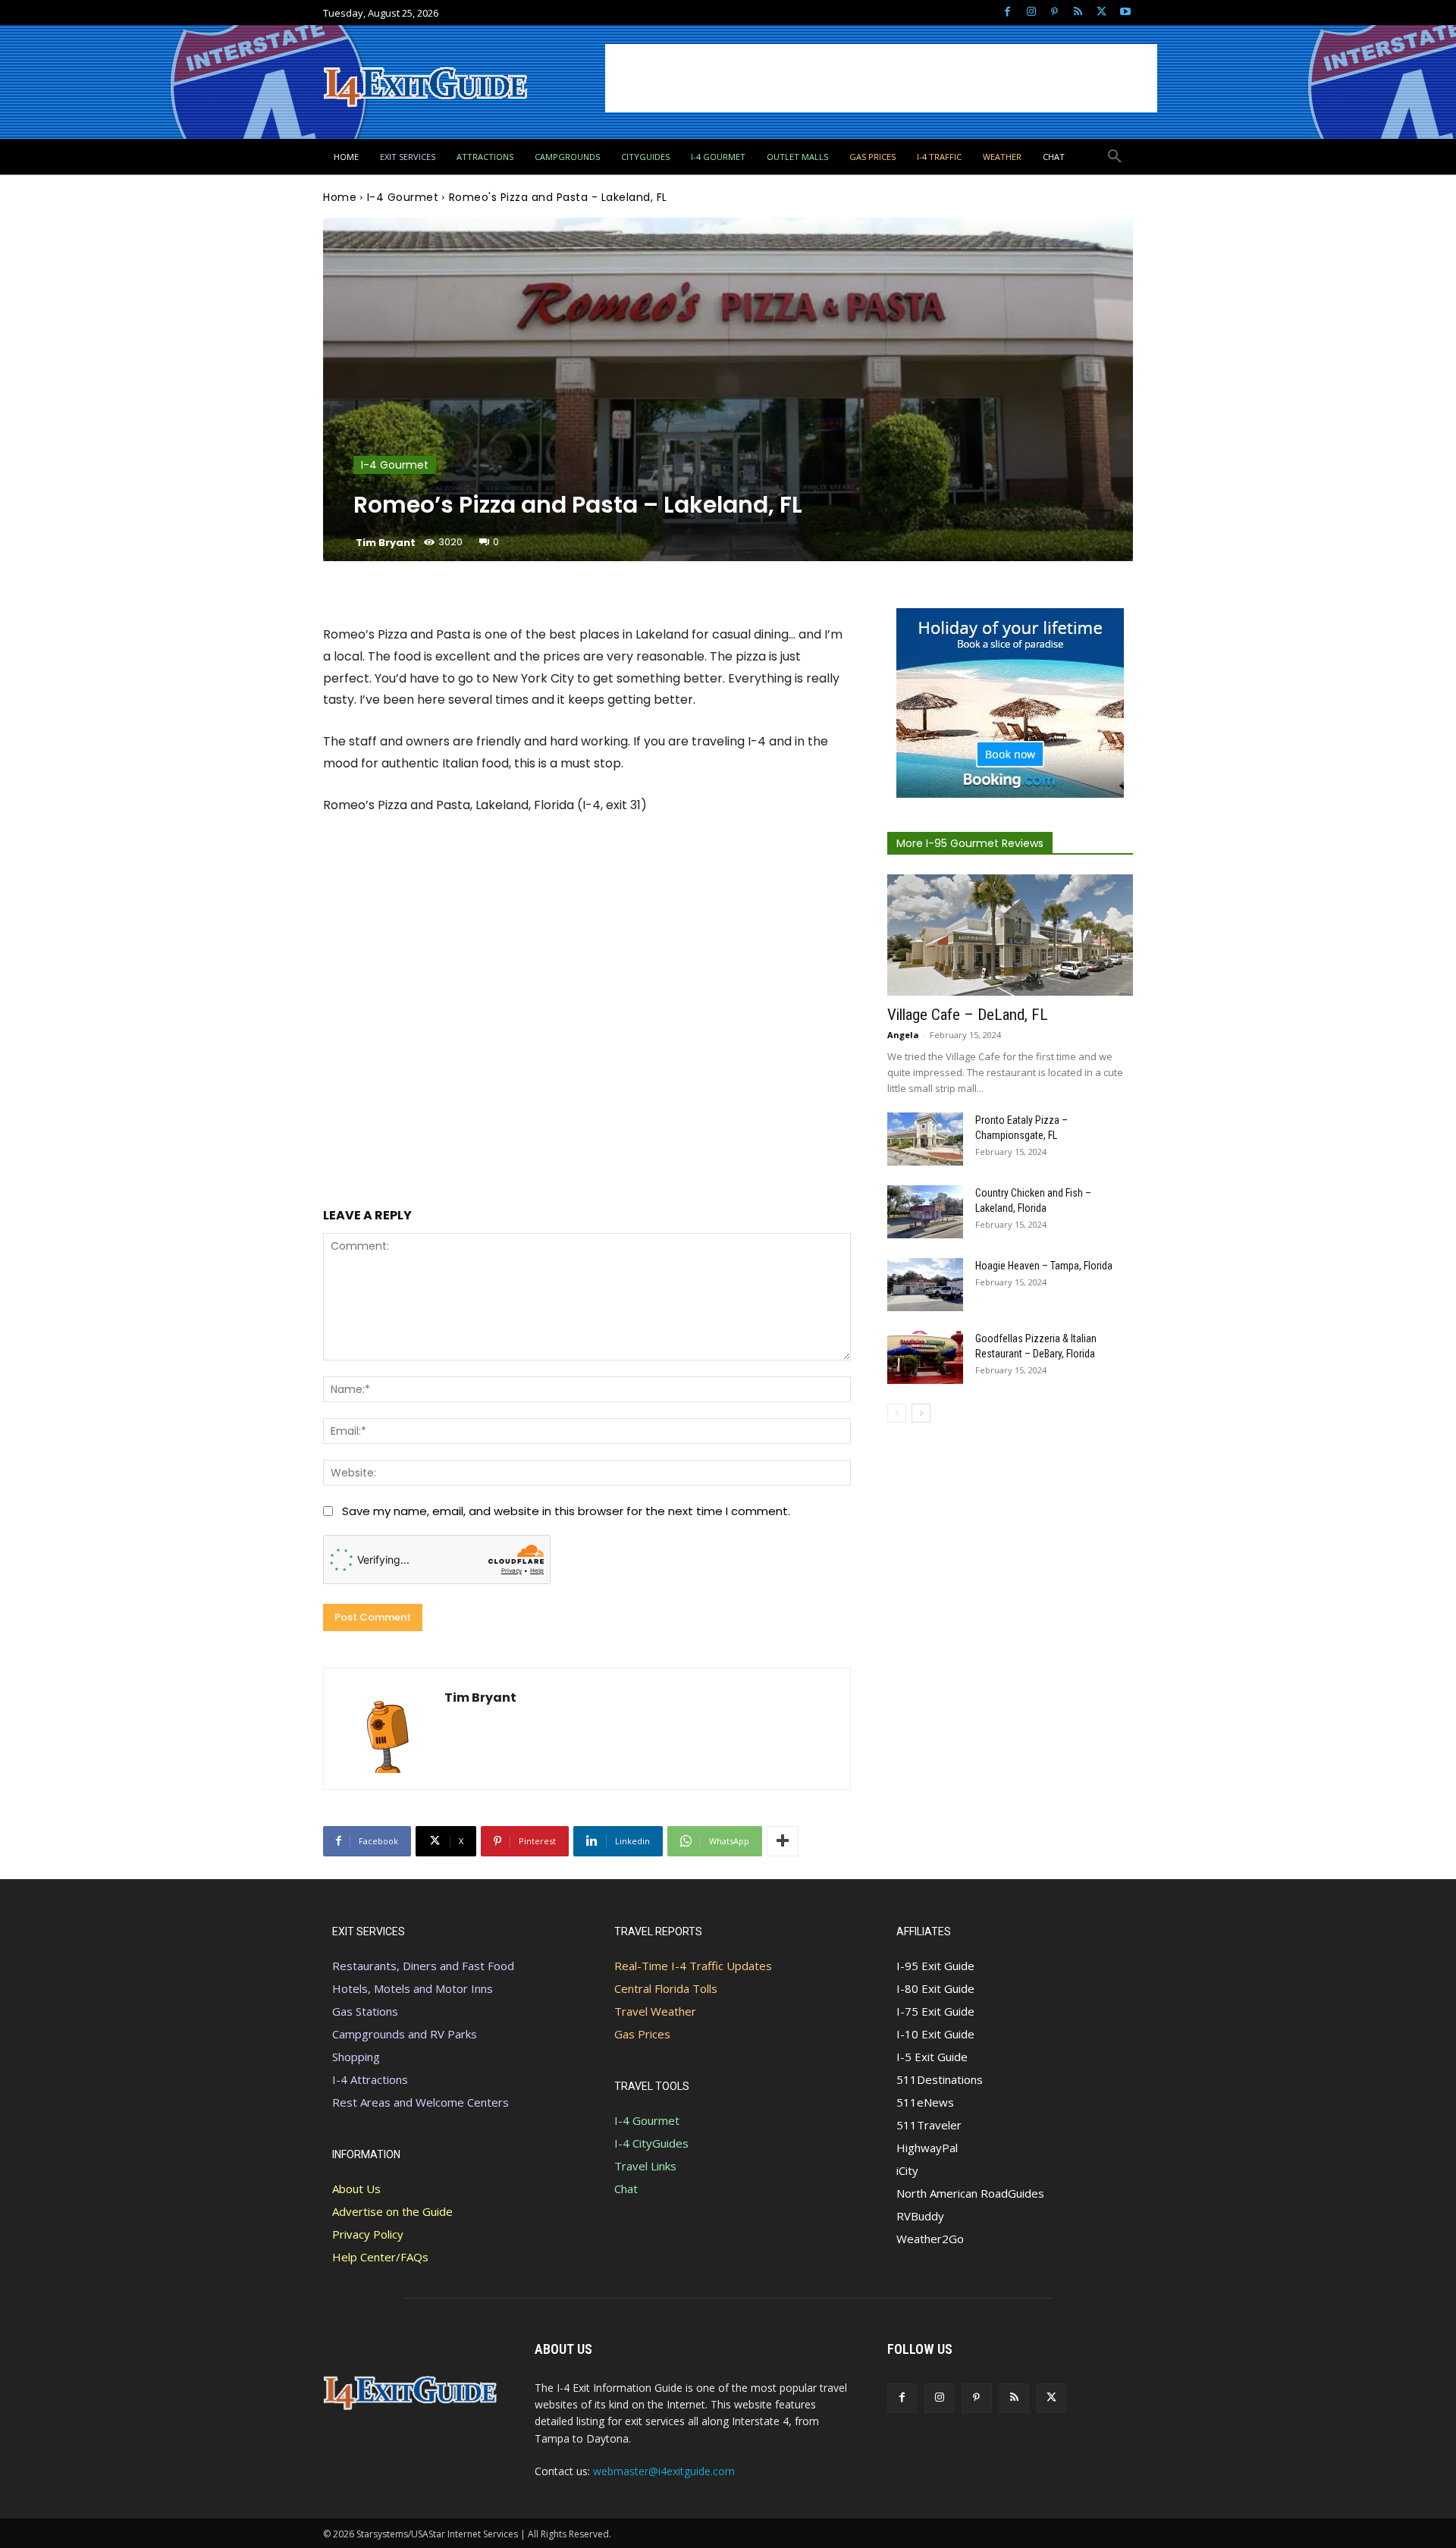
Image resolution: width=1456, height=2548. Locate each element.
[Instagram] (1031, 13)
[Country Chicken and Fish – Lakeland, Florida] (925, 1212)
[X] (1101, 13)
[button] (1115, 157)
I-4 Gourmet (403, 197)
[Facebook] (1007, 13)
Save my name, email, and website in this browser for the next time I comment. (566, 1511)
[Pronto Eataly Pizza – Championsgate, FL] (925, 1139)
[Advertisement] (881, 78)
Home (340, 197)
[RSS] (1078, 13)
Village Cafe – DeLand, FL (968, 1015)
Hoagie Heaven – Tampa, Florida (1044, 1266)
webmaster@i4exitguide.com (664, 2471)
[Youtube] (1125, 13)
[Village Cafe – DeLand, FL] (1010, 935)
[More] (783, 1841)
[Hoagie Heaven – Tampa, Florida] (925, 1285)
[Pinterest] (1054, 13)
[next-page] (921, 1413)
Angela (903, 1035)
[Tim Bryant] (384, 1729)
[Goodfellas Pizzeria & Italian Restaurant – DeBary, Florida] (925, 1357)
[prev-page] (897, 1413)
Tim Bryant (386, 543)
